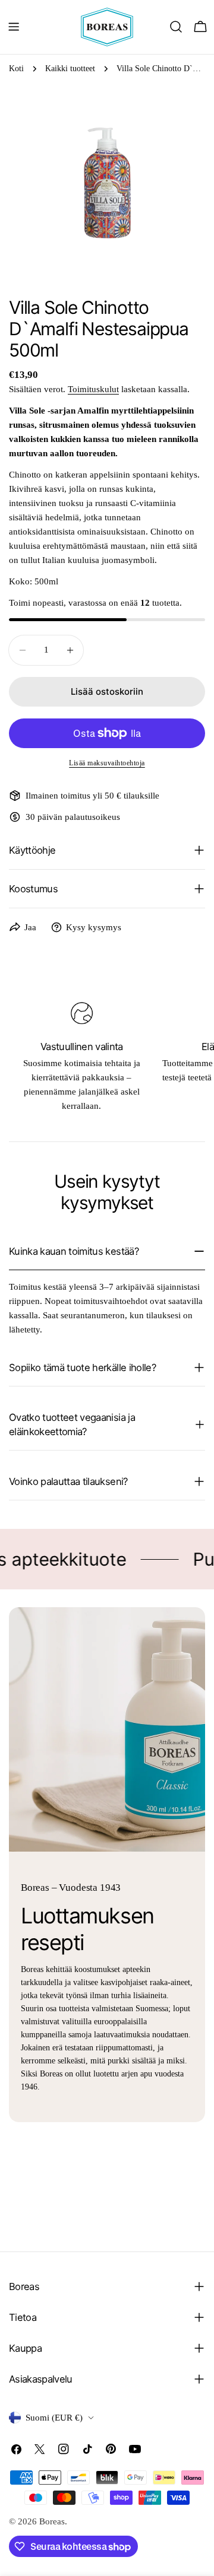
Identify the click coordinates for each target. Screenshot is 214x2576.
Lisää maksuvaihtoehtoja (107, 763)
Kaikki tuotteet (70, 69)
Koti (16, 69)
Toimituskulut (93, 389)
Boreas (52, 2521)
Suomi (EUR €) (54, 2418)
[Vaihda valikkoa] (14, 27)
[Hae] (176, 27)
